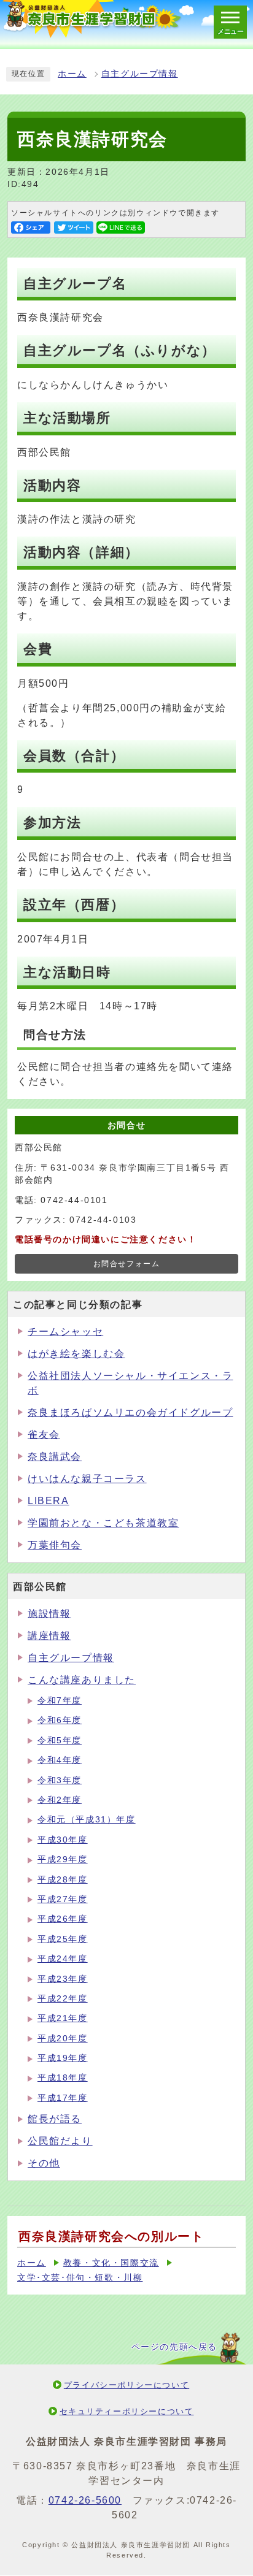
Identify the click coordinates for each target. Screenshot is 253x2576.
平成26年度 (63, 1919)
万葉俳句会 (55, 1545)
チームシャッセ (65, 1332)
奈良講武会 (55, 1457)
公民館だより (60, 2141)
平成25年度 (63, 1939)
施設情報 (49, 1614)
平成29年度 (63, 1859)
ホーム (72, 74)
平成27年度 (63, 1899)
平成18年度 (63, 2078)
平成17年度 (63, 2098)
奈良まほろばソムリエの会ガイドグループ (130, 1412)
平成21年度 (63, 2018)
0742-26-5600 (85, 2500)
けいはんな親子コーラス (87, 1479)
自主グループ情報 (140, 74)
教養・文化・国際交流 (111, 2263)
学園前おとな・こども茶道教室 (103, 1523)
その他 (44, 2163)
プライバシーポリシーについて (126, 2385)
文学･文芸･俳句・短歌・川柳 (80, 2278)
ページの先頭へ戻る (174, 2347)
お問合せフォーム (127, 1264)
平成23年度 (63, 1979)
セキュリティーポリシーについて (127, 2411)
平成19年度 (63, 2058)
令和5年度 (60, 1741)
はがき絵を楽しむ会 (76, 1354)
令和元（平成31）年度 (87, 1820)
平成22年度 (63, 1999)
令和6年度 (60, 1720)
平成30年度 (63, 1840)
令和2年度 (60, 1800)
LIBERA (49, 1501)
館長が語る (55, 2119)
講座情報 (49, 1636)
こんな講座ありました (82, 1680)
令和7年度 (60, 1701)
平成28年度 (63, 1880)
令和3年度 (60, 1780)
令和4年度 (60, 1760)
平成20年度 (63, 2039)
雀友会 (44, 1435)
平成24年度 (63, 1959)
